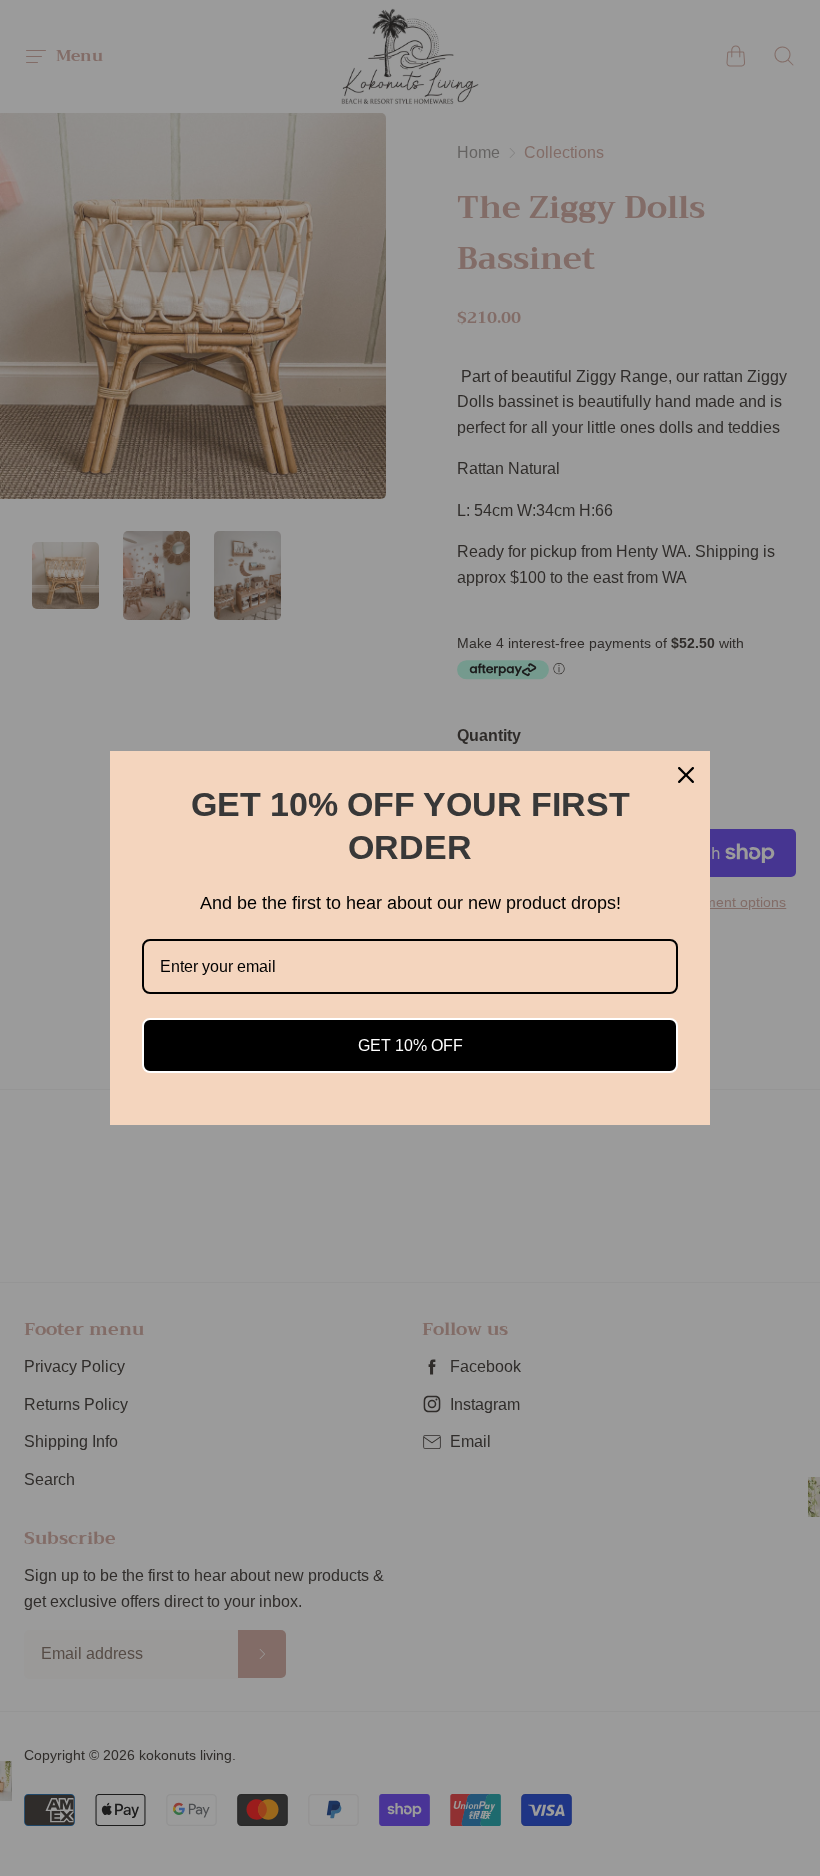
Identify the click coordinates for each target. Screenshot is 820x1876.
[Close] (686, 775)
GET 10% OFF (410, 1045)
